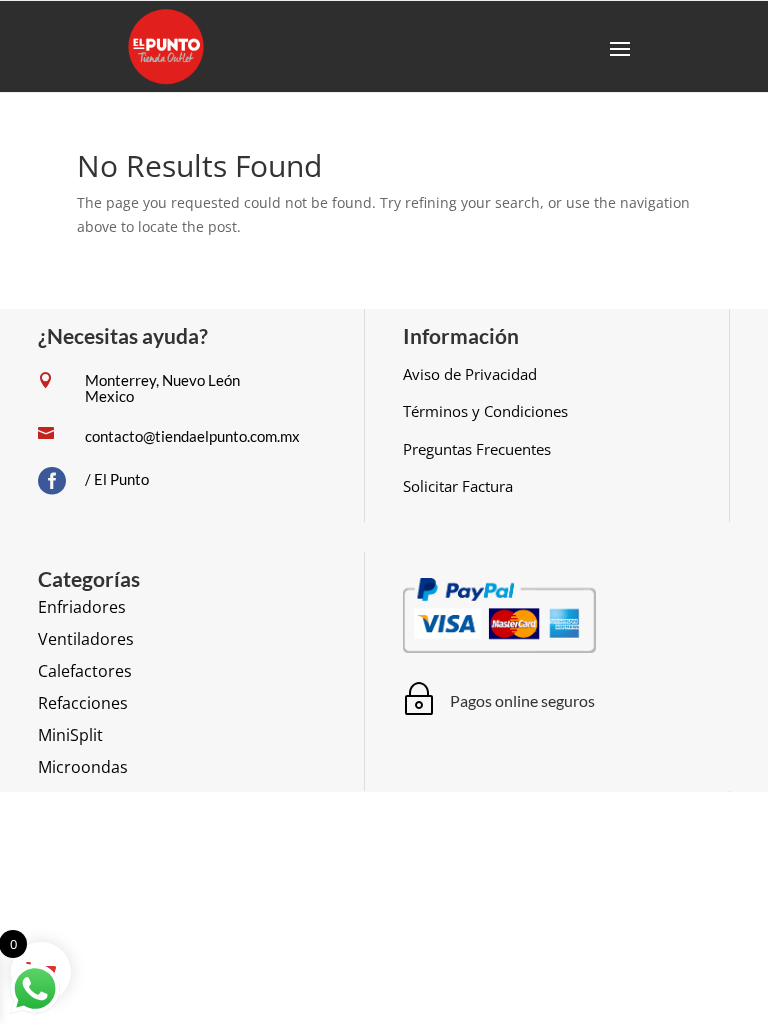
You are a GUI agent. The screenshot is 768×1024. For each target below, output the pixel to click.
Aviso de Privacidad (470, 374)
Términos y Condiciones (485, 411)
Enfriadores (82, 607)
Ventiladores (86, 639)
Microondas (83, 767)
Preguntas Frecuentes (477, 449)
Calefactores (85, 671)
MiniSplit (70, 735)
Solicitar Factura (458, 486)
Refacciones (83, 703)
